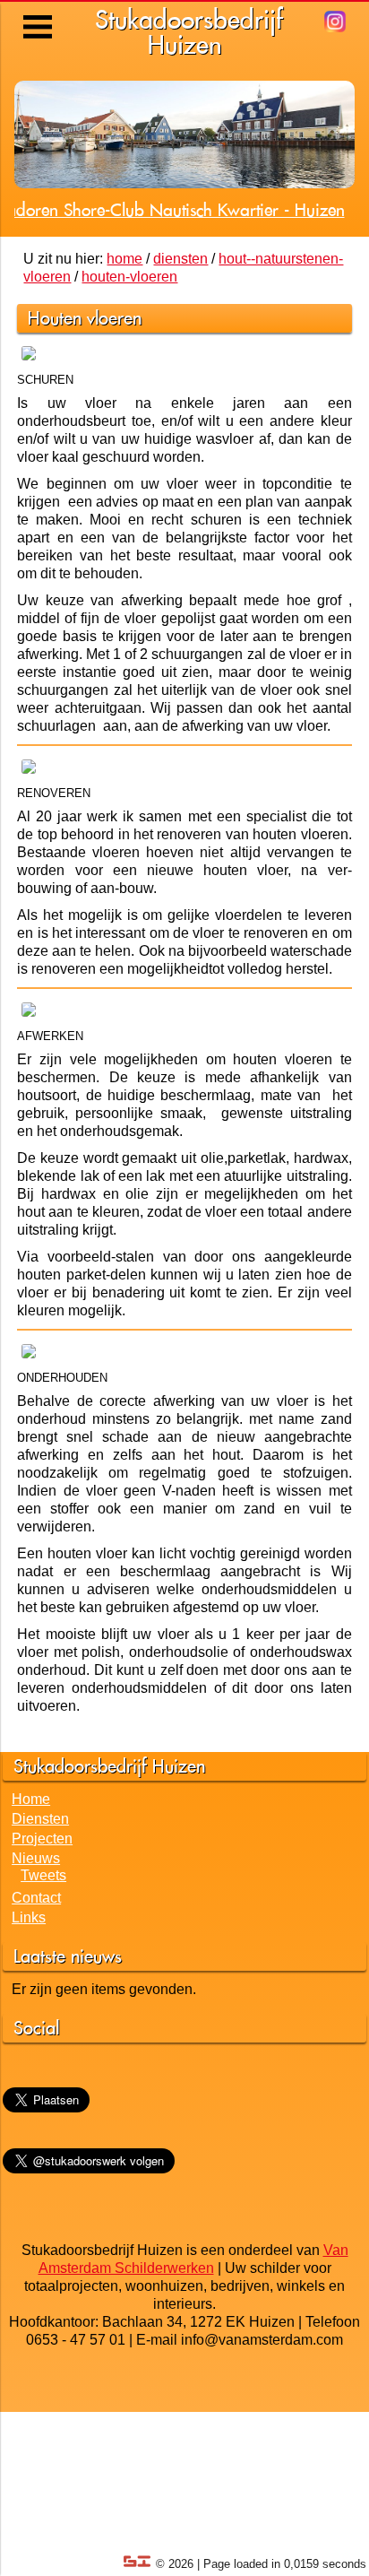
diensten (180, 259)
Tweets (43, 1875)
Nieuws (36, 1858)
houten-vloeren (129, 277)
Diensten (40, 1819)
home (124, 259)
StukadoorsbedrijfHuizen (189, 32)
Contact (36, 1898)
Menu (39, 13)
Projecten (42, 1839)
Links (29, 1917)
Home (31, 1799)
